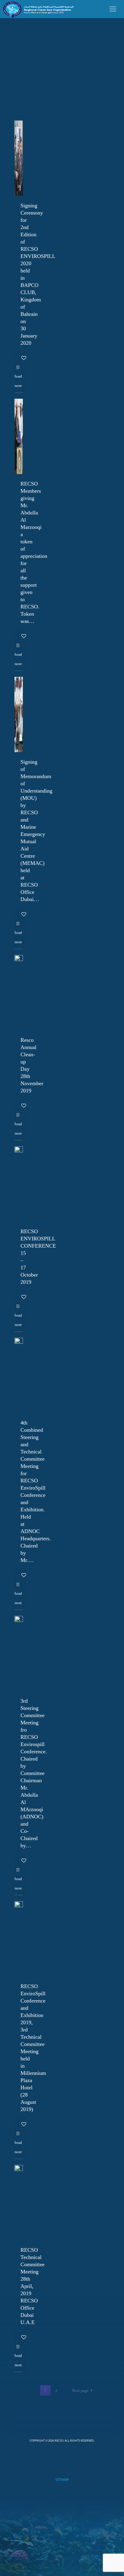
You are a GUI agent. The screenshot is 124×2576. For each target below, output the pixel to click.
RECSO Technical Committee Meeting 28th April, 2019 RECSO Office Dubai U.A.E (33, 2286)
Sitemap (62, 2479)
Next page (80, 2391)
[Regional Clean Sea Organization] (38, 9)
